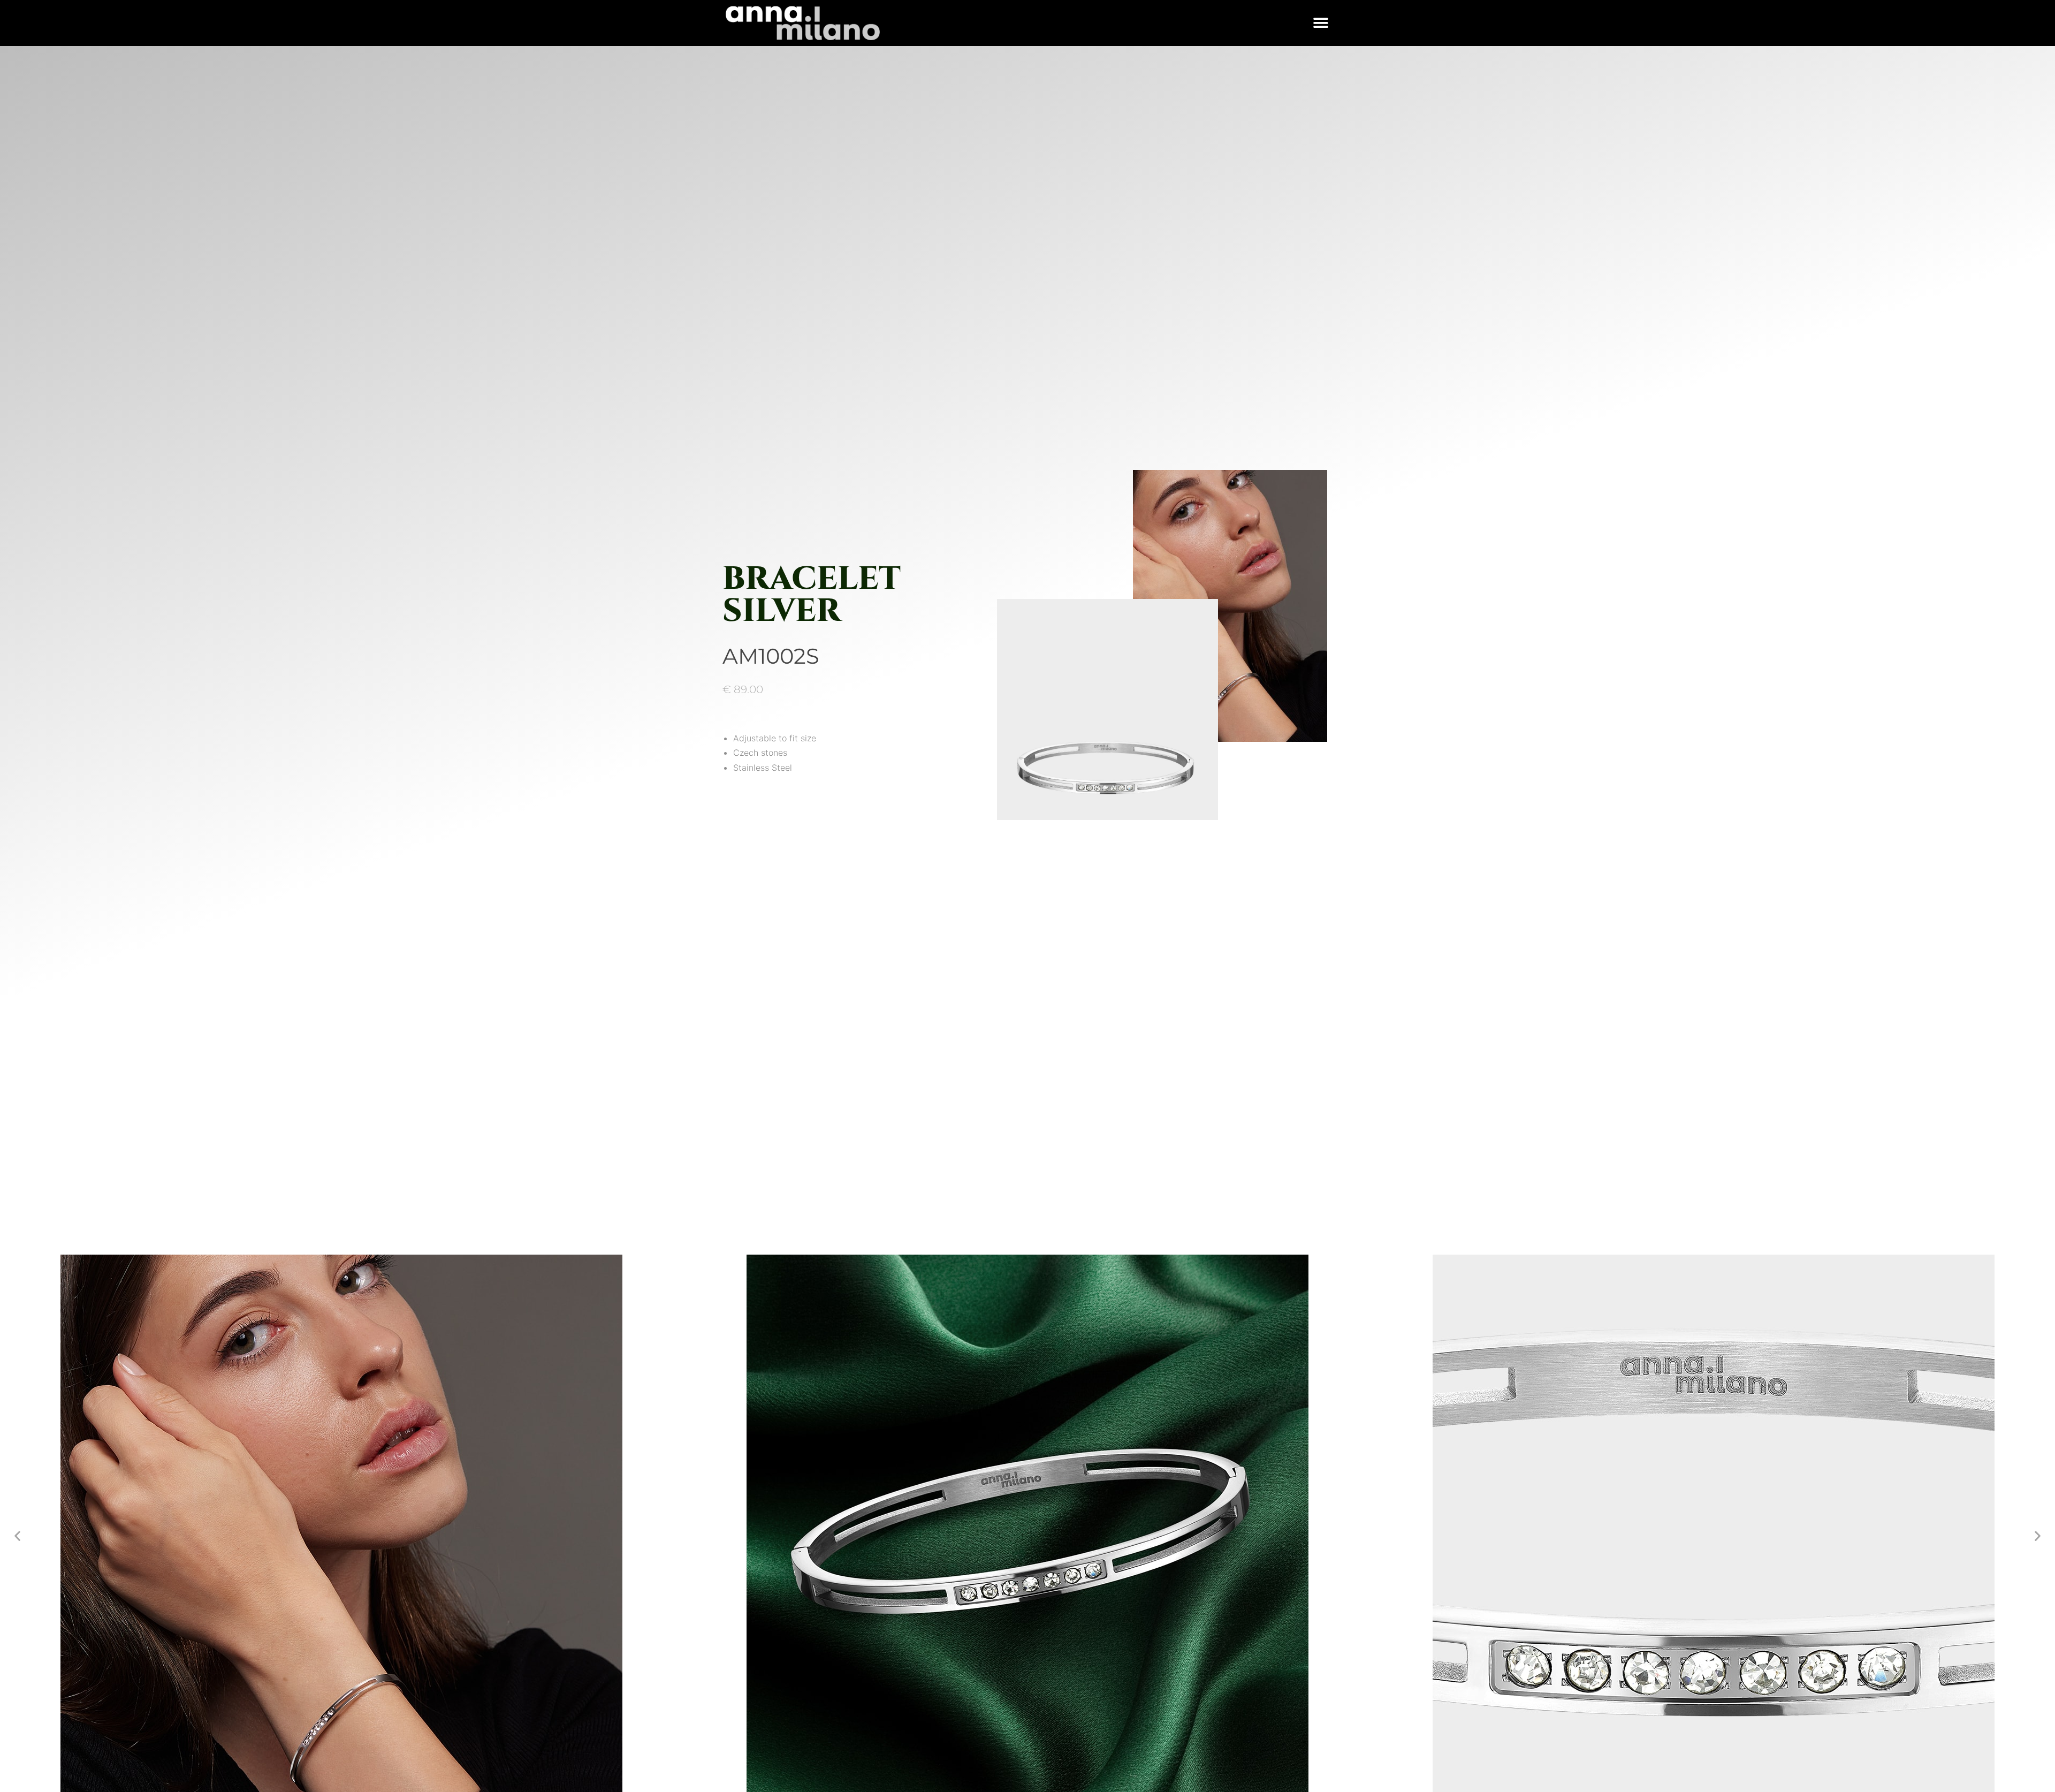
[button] (1320, 23)
